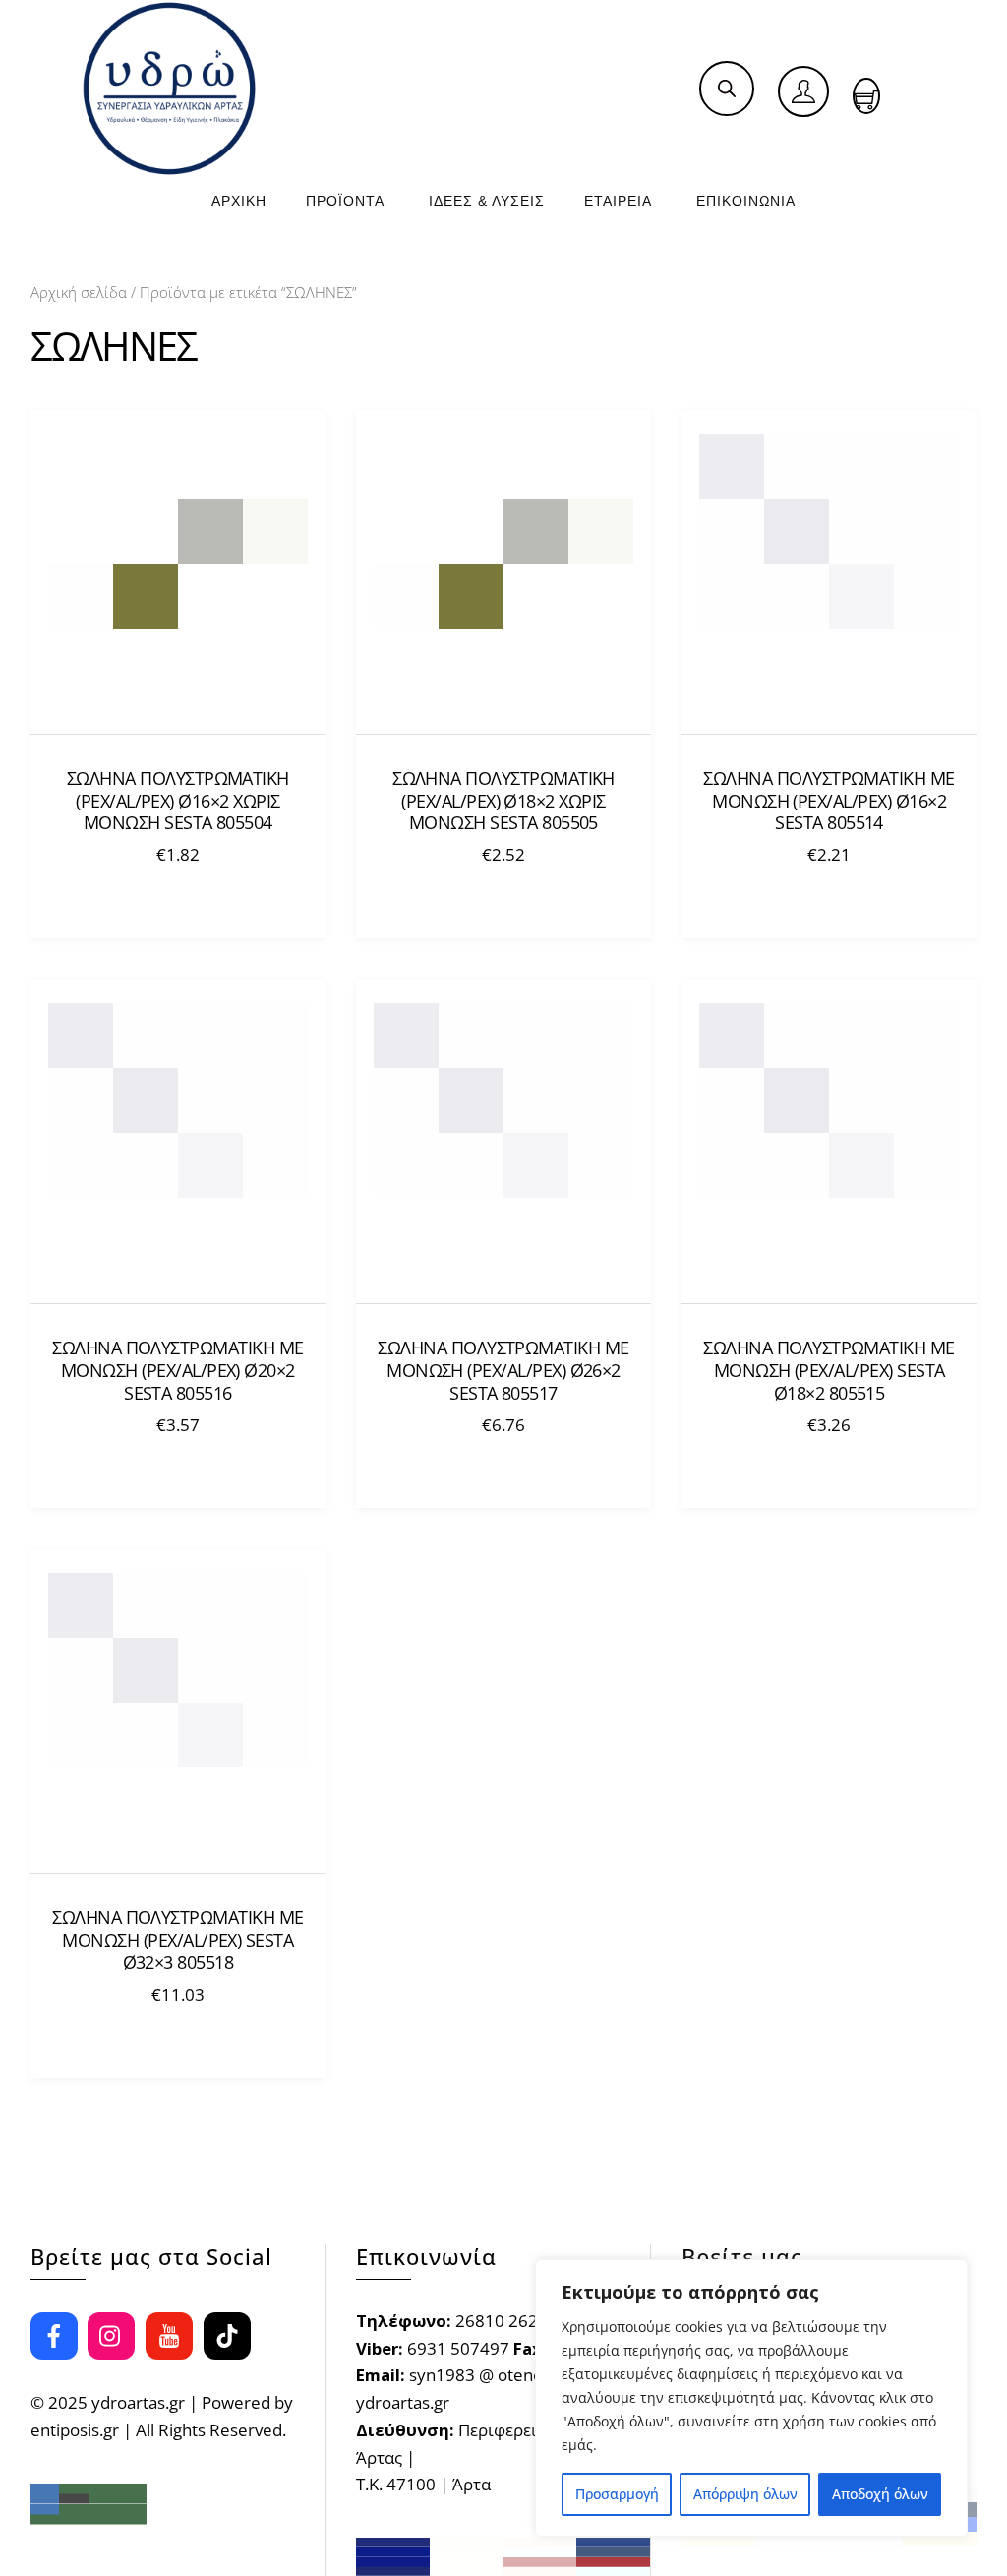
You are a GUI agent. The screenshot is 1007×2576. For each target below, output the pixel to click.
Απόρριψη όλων (745, 2494)
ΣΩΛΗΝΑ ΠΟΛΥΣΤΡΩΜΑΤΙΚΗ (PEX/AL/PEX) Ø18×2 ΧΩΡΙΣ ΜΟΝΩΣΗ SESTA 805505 (503, 801)
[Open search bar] (727, 88)
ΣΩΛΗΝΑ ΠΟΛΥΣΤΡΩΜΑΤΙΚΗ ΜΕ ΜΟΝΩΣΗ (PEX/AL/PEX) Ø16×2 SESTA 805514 (829, 801)
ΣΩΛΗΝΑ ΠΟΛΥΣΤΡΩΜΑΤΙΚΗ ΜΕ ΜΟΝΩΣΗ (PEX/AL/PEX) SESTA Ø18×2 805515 (829, 1371)
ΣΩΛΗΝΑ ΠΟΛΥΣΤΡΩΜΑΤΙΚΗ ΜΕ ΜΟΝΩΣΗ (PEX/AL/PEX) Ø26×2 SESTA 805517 (503, 1371)
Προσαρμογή (617, 2494)
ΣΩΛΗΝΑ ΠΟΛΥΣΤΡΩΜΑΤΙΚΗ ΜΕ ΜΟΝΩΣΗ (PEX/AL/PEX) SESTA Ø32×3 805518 (178, 1940)
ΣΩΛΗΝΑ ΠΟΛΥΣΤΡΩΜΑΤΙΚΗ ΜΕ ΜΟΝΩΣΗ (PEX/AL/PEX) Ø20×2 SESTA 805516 (178, 1371)
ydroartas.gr (138, 2402)
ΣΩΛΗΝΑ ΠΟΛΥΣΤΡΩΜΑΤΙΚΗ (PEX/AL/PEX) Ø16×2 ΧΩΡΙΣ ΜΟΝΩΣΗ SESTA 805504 (178, 801)
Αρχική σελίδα (79, 292)
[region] (751, 2398)
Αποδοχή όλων (880, 2494)
